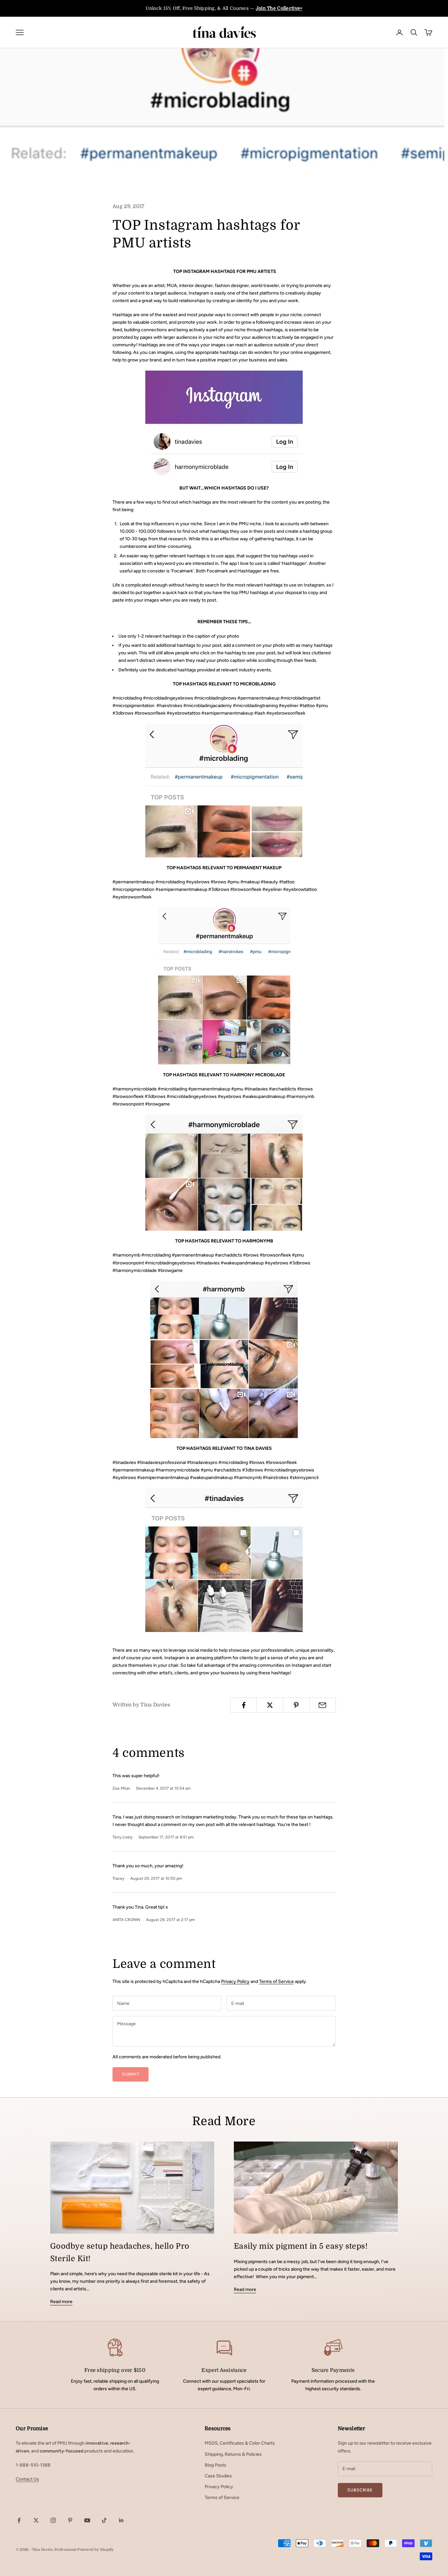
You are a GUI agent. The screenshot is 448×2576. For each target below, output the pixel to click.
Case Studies (218, 2476)
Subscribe (360, 2490)
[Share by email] (323, 1705)
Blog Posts (215, 2465)
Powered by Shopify (95, 2550)
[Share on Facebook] (244, 1705)
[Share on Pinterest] (296, 1705)
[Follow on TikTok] (104, 2520)
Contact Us (27, 2479)
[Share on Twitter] (270, 1705)
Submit (131, 2074)
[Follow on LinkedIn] (121, 2520)
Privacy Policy (235, 1981)
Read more (61, 2302)
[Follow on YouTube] (87, 2520)
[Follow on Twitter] (36, 2520)
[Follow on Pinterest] (70, 2520)
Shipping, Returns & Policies (233, 2454)
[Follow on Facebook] (19, 2520)
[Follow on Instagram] (53, 2520)
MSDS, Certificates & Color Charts (240, 2443)
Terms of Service (276, 1981)
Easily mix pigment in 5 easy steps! (301, 2246)
